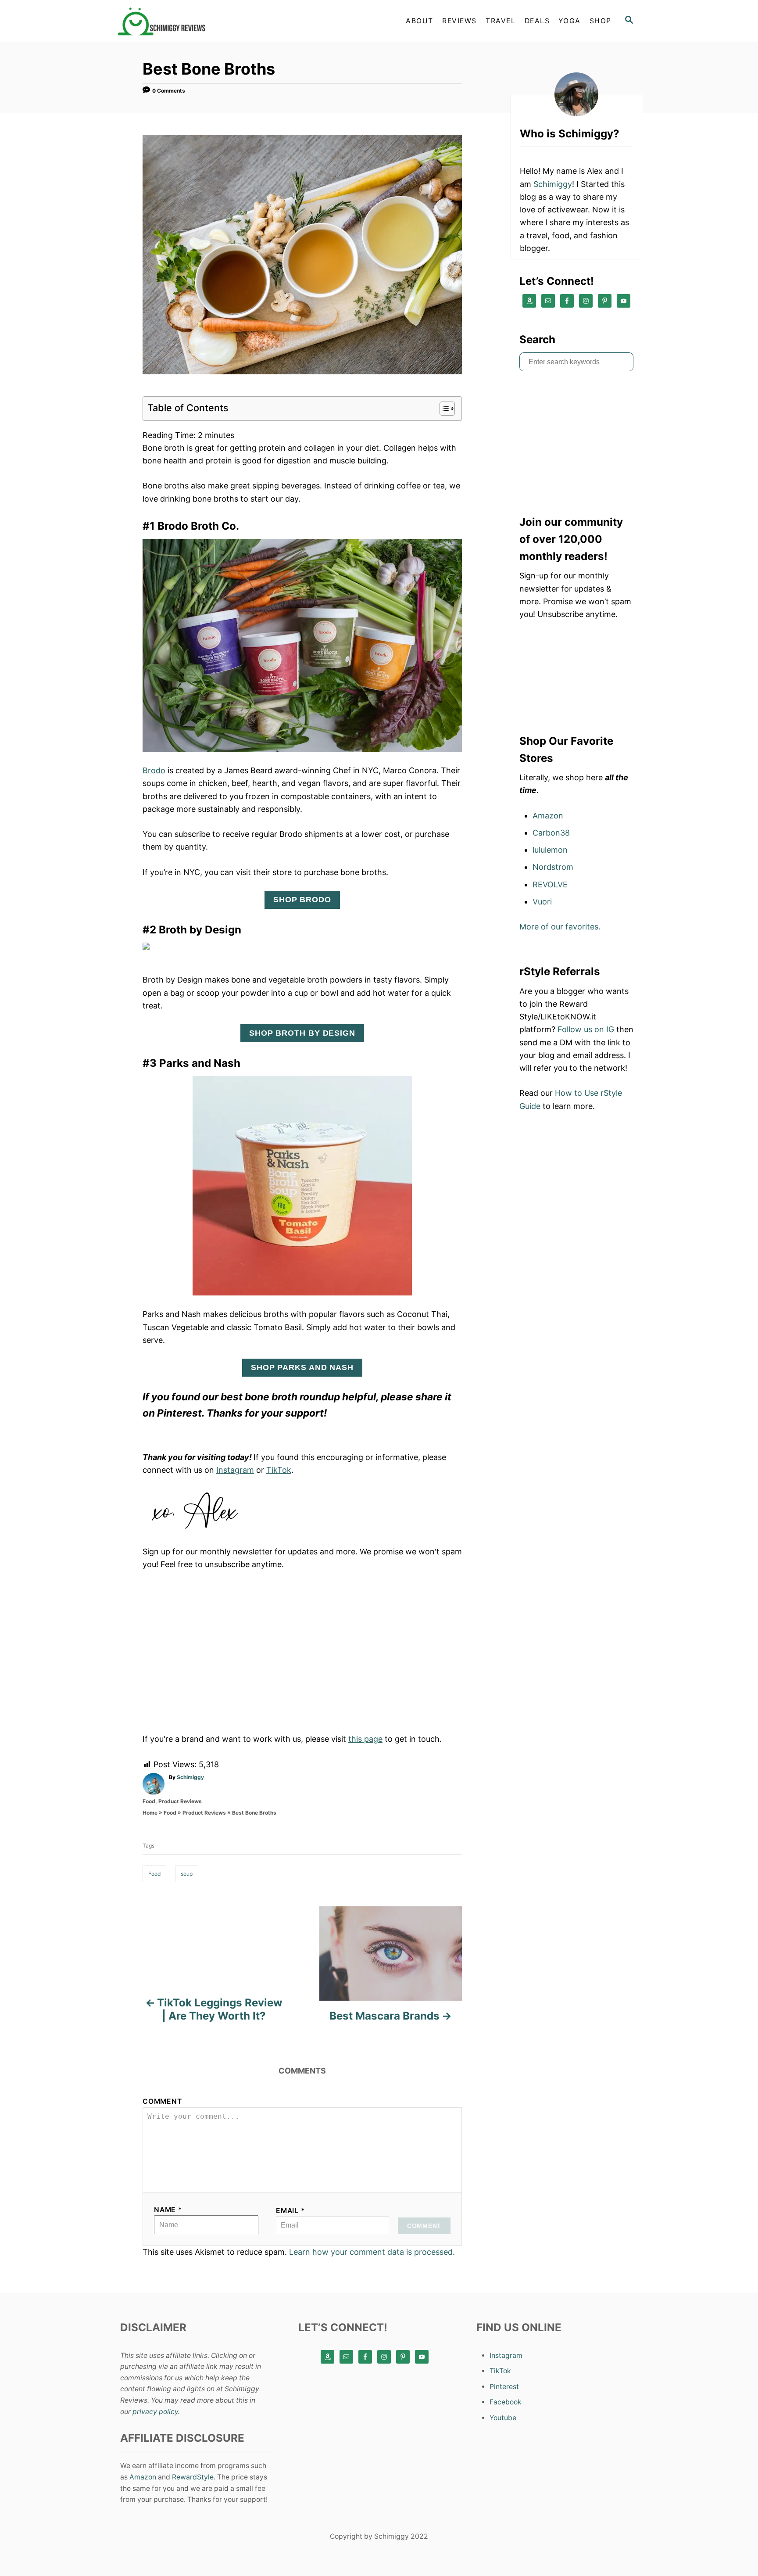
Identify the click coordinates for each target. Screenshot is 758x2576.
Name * (168, 2210)
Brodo (154, 770)
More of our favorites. (560, 927)
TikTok (279, 1470)
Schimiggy (190, 1777)
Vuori (542, 902)
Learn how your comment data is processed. (372, 2252)
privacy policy (155, 2412)
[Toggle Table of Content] (443, 409)
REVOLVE (550, 884)
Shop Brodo (302, 900)
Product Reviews (180, 1801)
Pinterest (504, 2387)
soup (187, 1874)
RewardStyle (193, 2477)
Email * (291, 2211)
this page (365, 1739)
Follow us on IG (586, 1029)
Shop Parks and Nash (302, 1367)
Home (150, 1813)
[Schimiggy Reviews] (195, 21)
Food (149, 1801)
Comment (162, 2101)
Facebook (506, 2402)
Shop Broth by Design (302, 1033)
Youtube (503, 2418)
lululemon (550, 850)
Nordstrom (553, 867)
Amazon (548, 816)
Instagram (235, 1470)
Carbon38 (551, 833)
